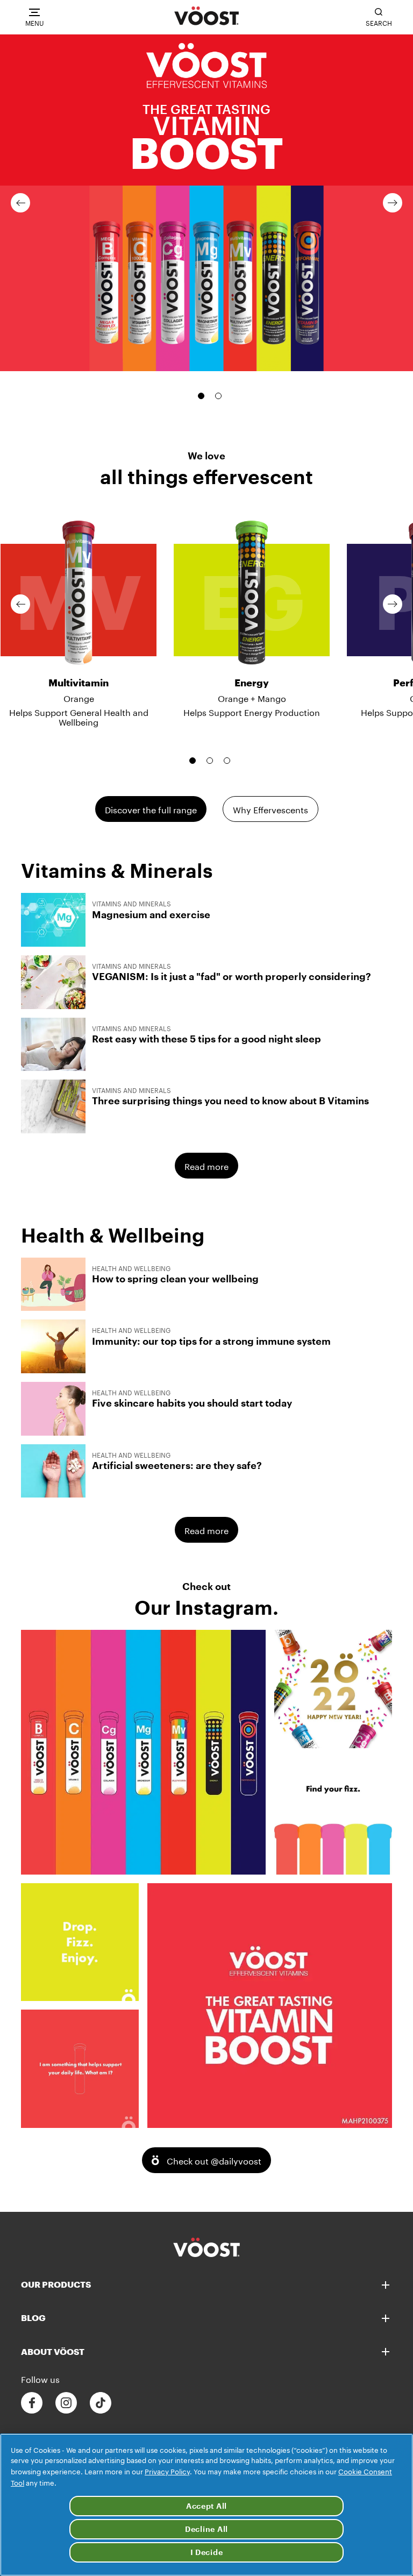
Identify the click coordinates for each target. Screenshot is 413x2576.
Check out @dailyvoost (214, 2160)
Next (393, 203)
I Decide (207, 2552)
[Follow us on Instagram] (66, 2403)
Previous (20, 203)
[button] (206, 203)
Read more (206, 1165)
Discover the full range (151, 809)
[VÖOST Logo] (206, 16)
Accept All (206, 2506)
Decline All (206, 2529)
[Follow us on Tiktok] (101, 2403)
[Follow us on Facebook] (32, 2403)
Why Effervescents (270, 809)
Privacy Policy (167, 2471)
